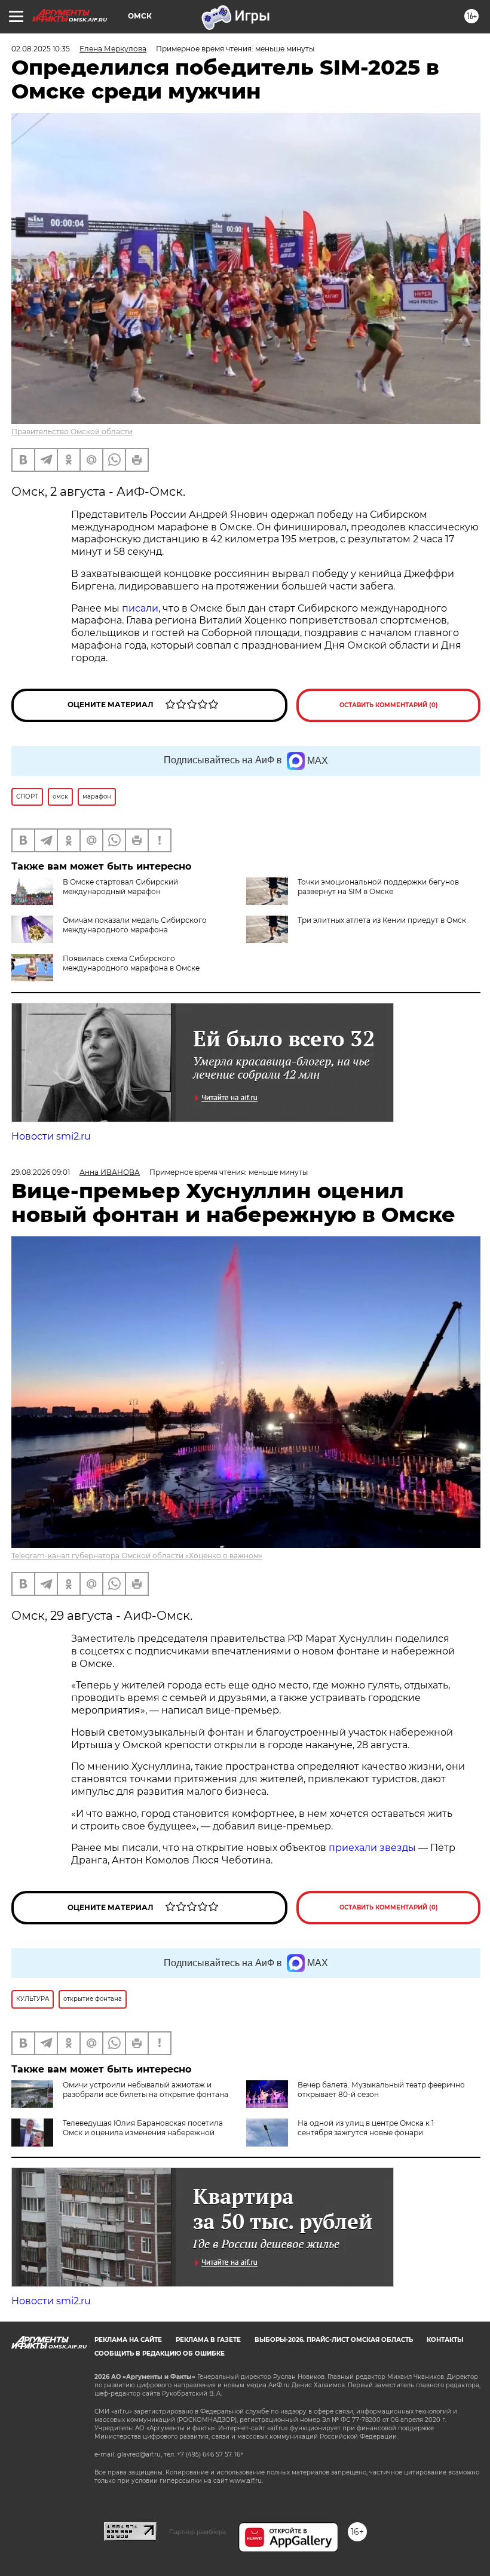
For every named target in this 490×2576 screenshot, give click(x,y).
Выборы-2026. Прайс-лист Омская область (334, 2340)
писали (140, 608)
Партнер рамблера (197, 2532)
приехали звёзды (372, 1848)
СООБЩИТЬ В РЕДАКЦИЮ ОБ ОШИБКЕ (160, 2354)
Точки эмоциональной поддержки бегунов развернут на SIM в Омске (378, 887)
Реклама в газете (208, 2340)
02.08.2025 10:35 (41, 49)
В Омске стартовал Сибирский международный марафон (120, 887)
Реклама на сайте (128, 2340)
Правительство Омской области (72, 432)
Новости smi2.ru (51, 1136)
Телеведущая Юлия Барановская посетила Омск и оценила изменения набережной (143, 2128)
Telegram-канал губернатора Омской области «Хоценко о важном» (137, 1556)
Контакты (445, 2340)
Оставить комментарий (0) (389, 705)
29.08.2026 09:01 (41, 1172)
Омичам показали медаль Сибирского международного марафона (135, 925)
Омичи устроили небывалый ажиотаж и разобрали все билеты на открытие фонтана (146, 2090)
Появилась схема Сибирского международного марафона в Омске (131, 963)
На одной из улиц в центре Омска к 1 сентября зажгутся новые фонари (366, 2128)
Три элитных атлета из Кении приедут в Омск (382, 920)
